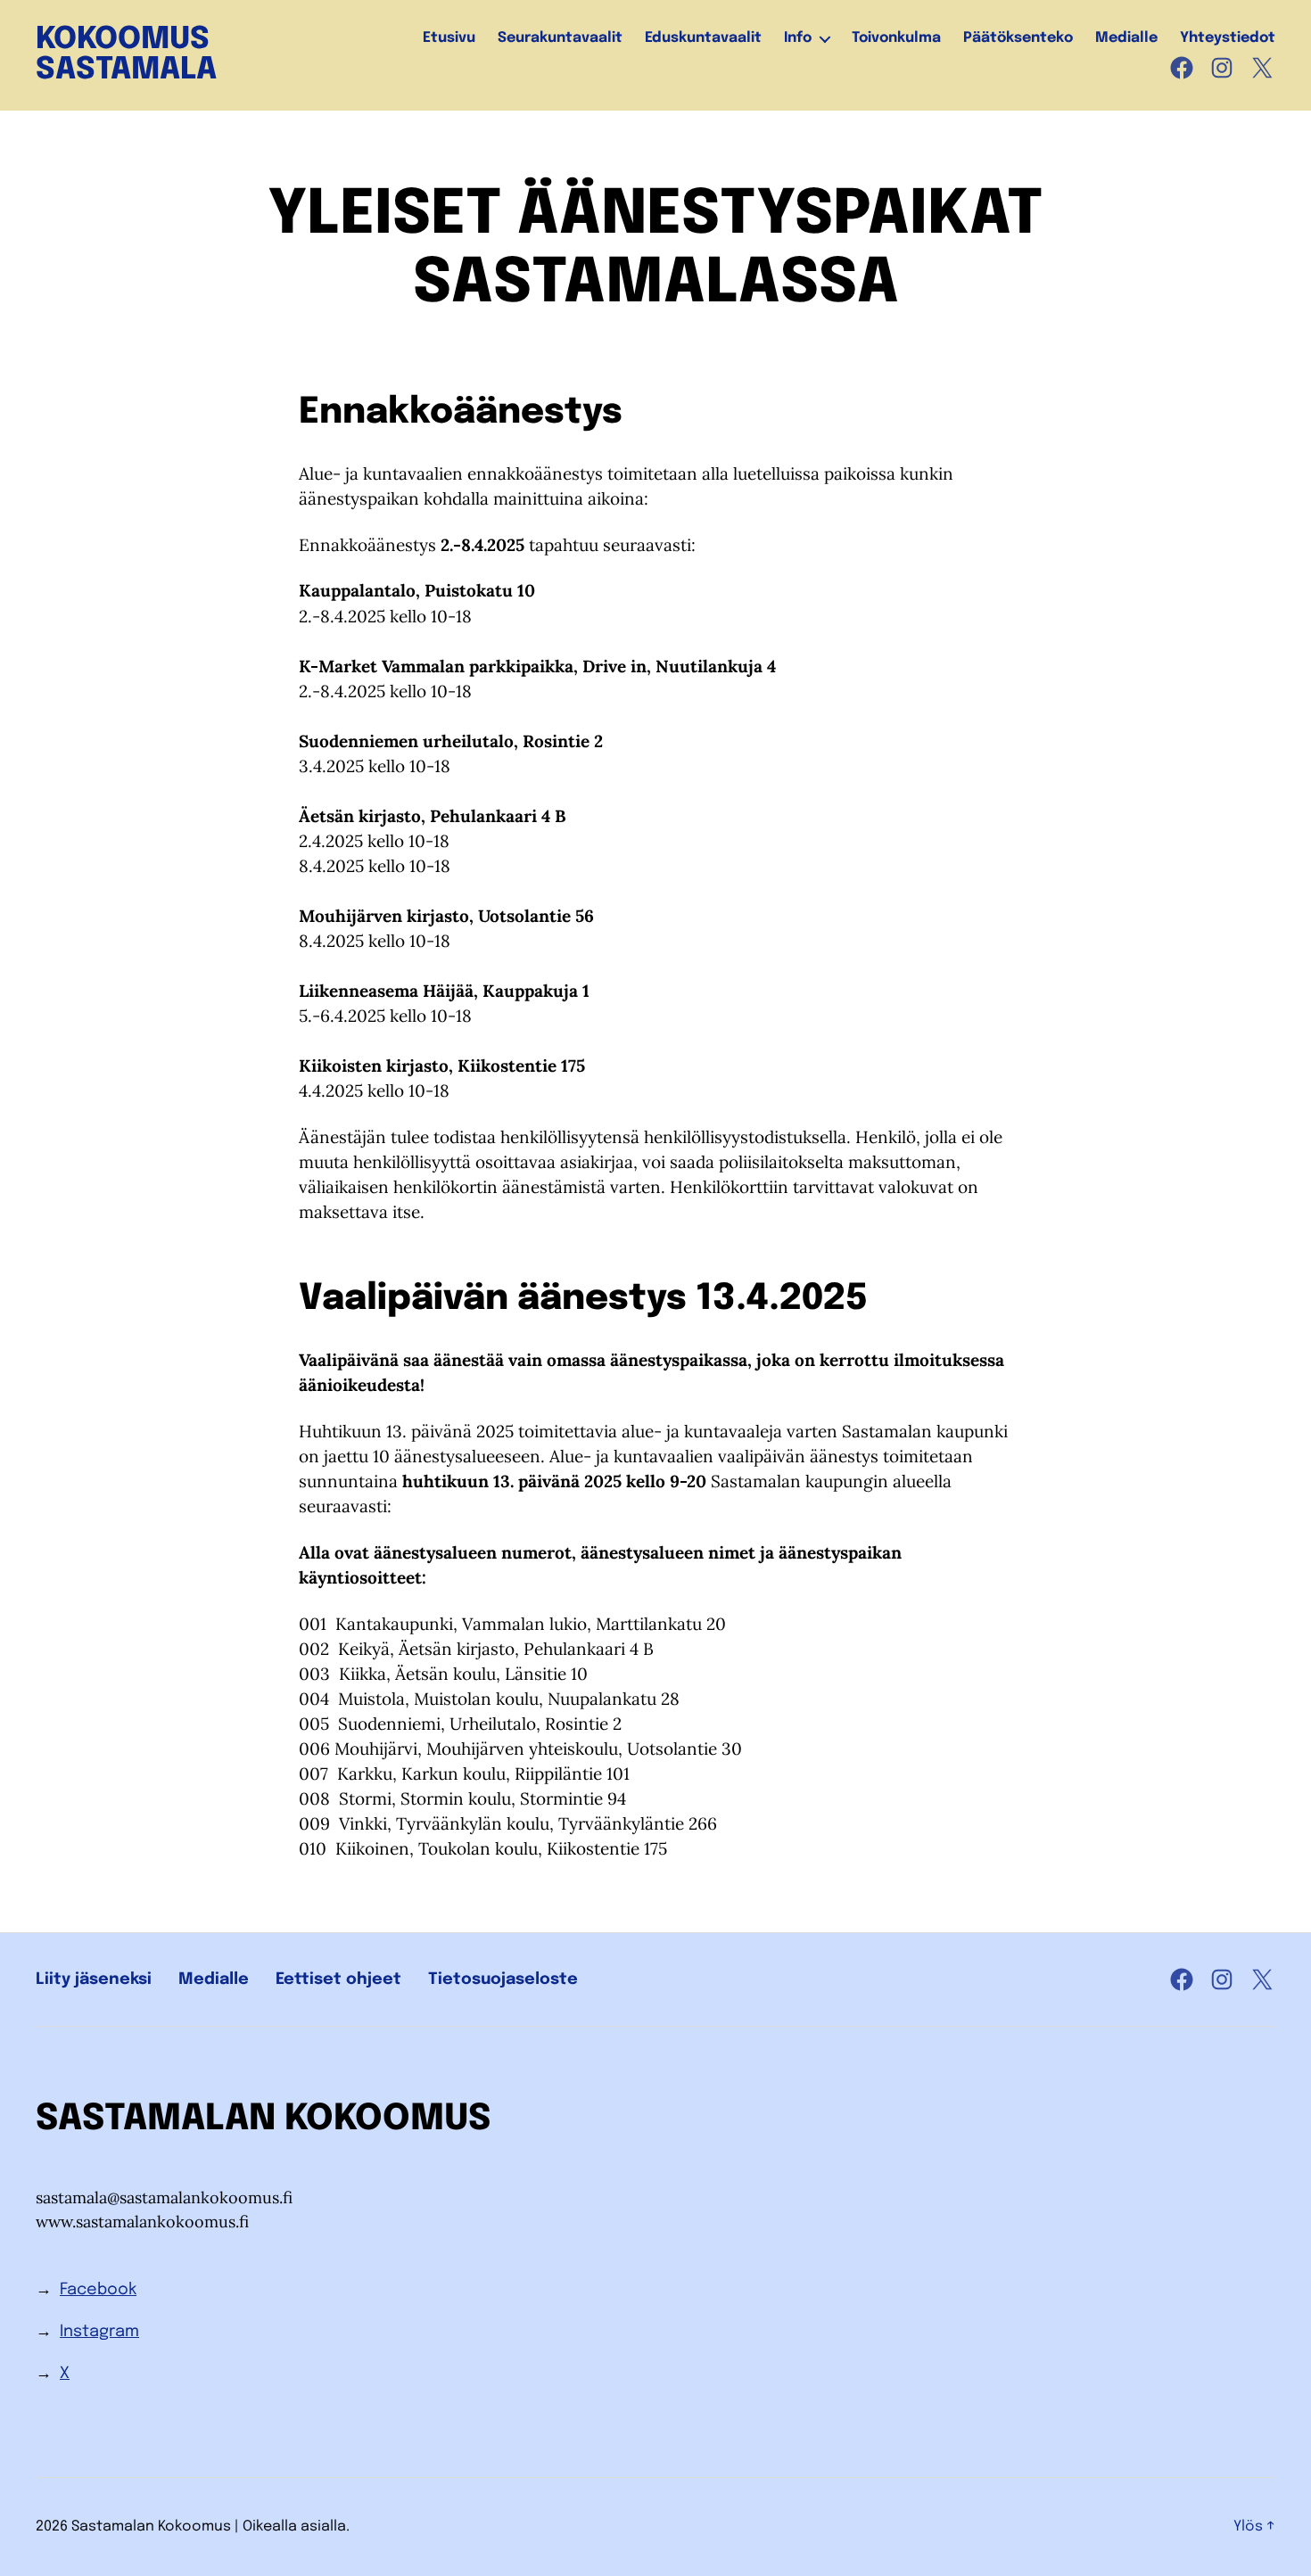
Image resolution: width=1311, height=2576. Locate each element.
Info (798, 38)
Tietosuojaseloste (503, 1979)
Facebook (98, 2290)
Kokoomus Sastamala (126, 55)
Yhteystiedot (1228, 38)
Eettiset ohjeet (338, 1979)
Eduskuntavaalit (703, 38)
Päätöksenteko (1018, 38)
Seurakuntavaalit (560, 38)
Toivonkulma (896, 38)
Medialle (1126, 38)
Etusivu (449, 38)
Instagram (99, 2332)
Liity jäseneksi (94, 1979)
